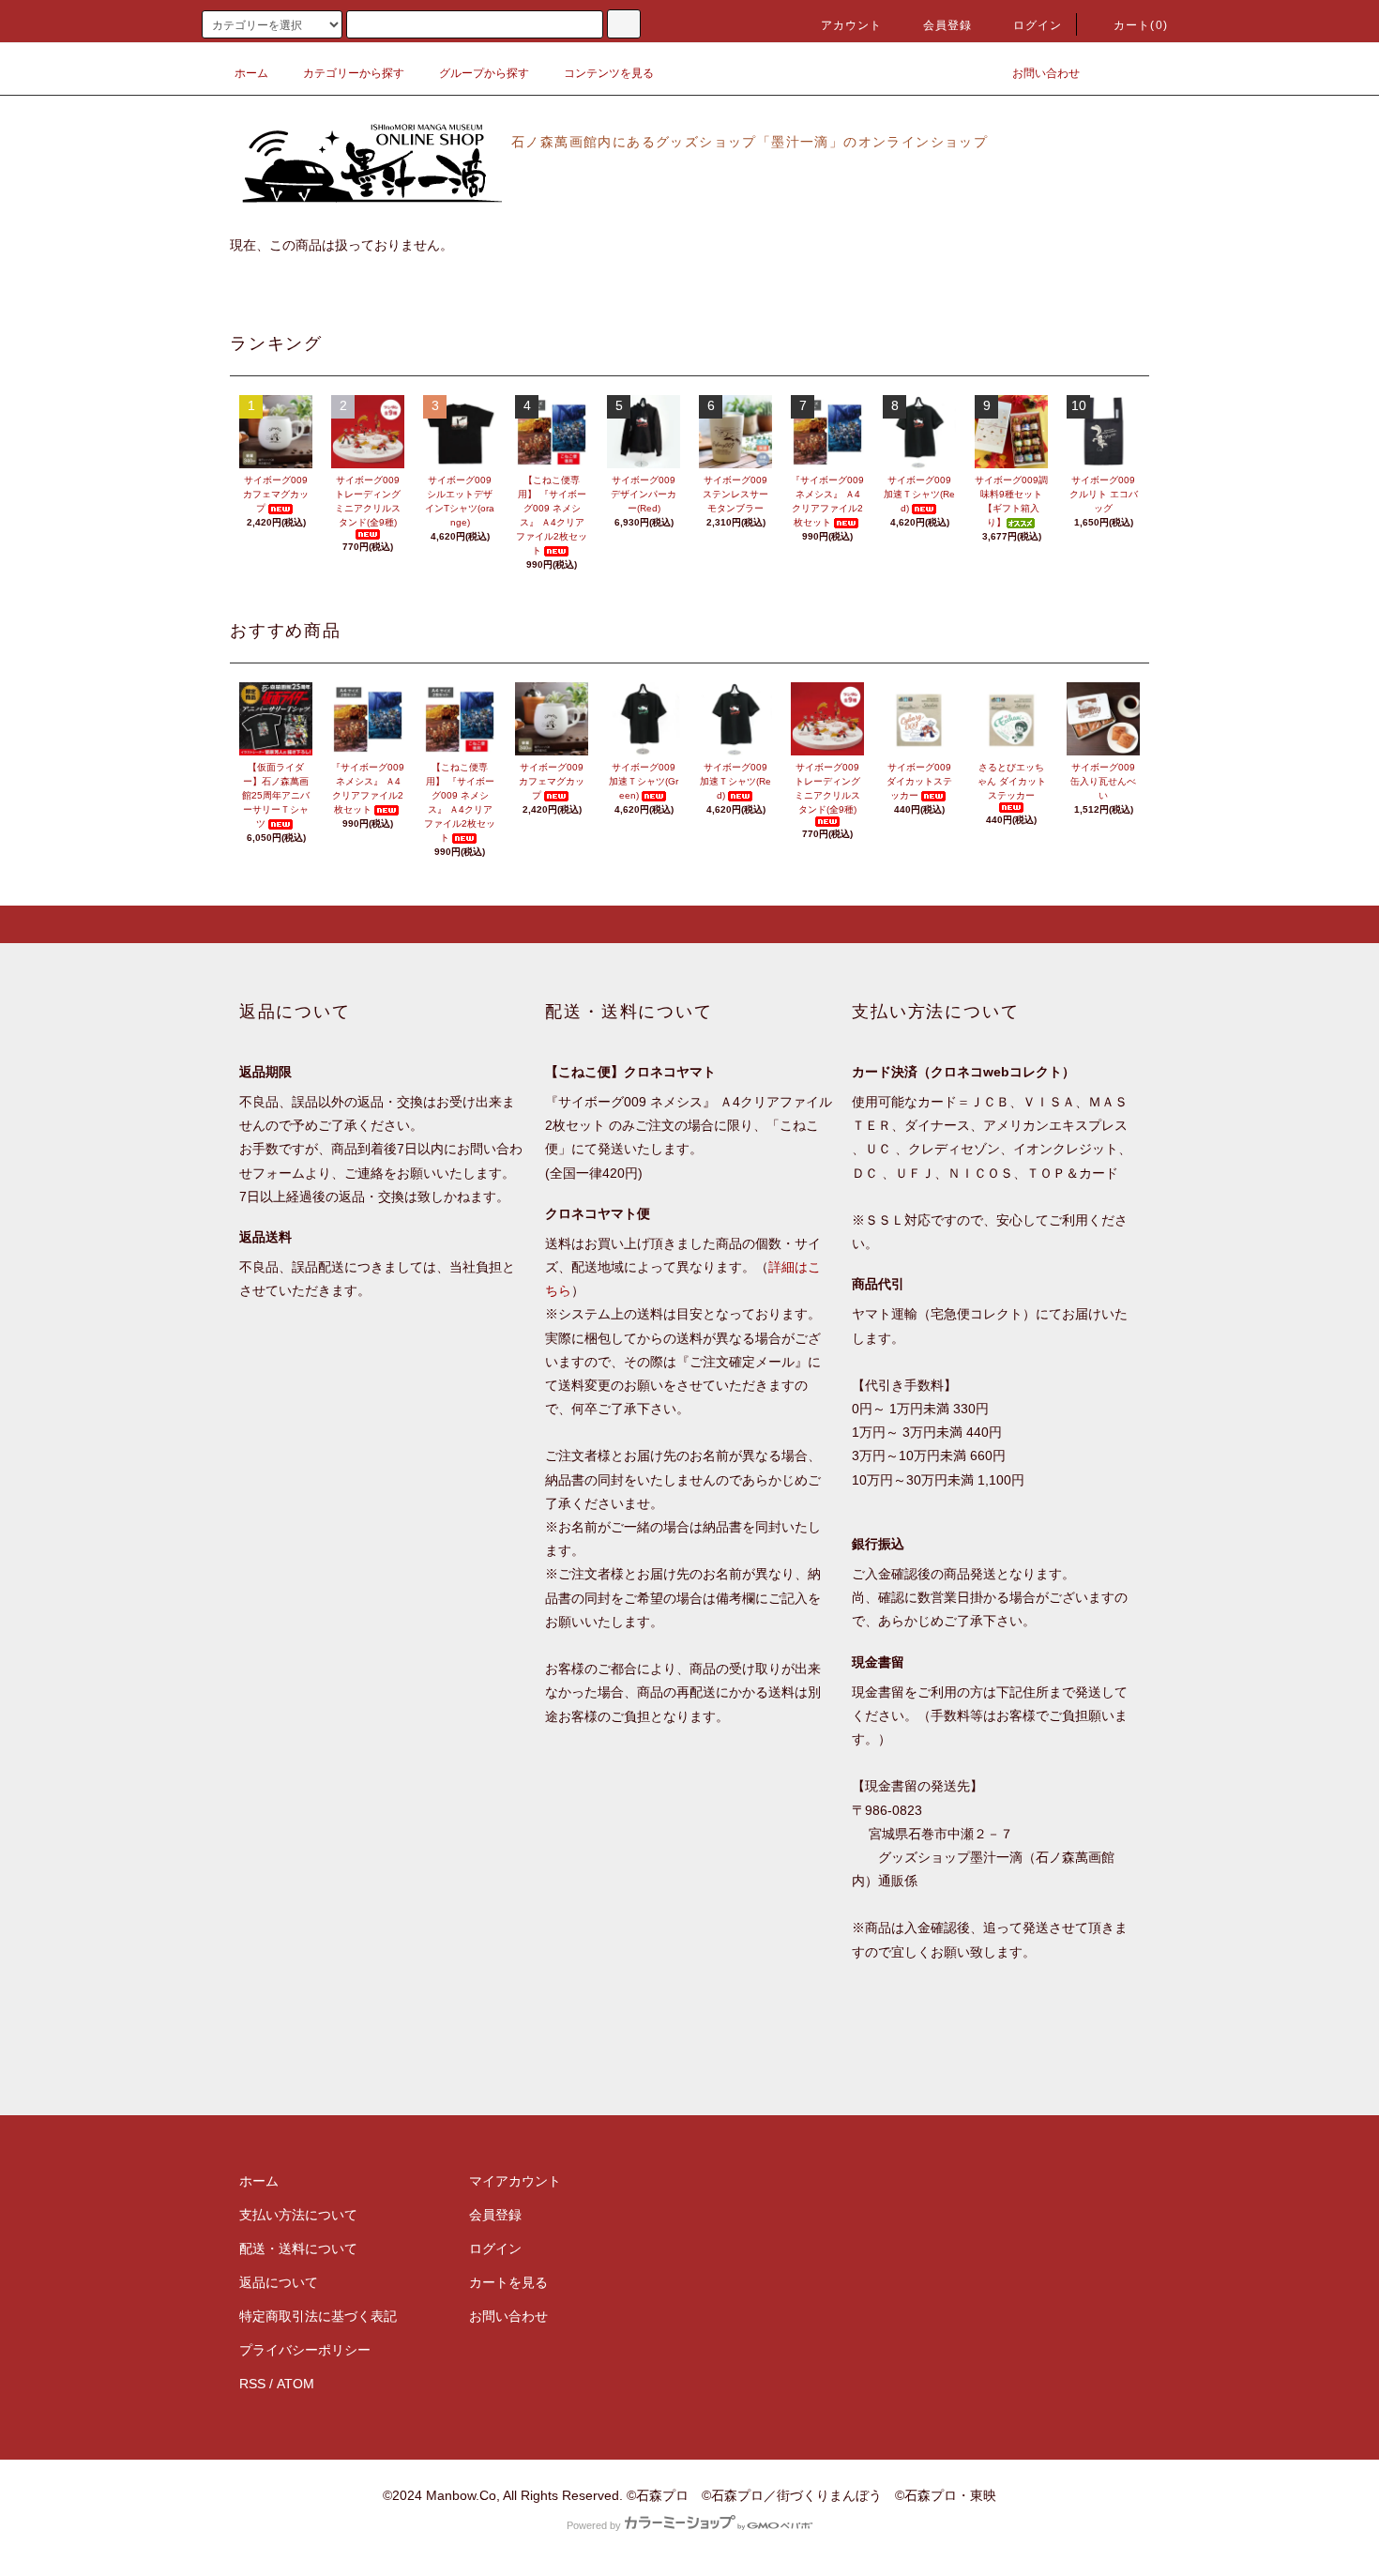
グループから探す (484, 73)
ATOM (295, 2384)
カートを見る (508, 2282)
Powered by (594, 2525)
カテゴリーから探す (354, 73)
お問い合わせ (1046, 73)
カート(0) (1141, 25)
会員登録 (948, 25)
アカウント (852, 25)
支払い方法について (298, 2215)
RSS (252, 2384)
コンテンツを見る (609, 73)
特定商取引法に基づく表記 (318, 2316)
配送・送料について (298, 2248)
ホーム (251, 73)
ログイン (1038, 25)
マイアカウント (515, 2181)
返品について (279, 2282)
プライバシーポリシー (305, 2350)
